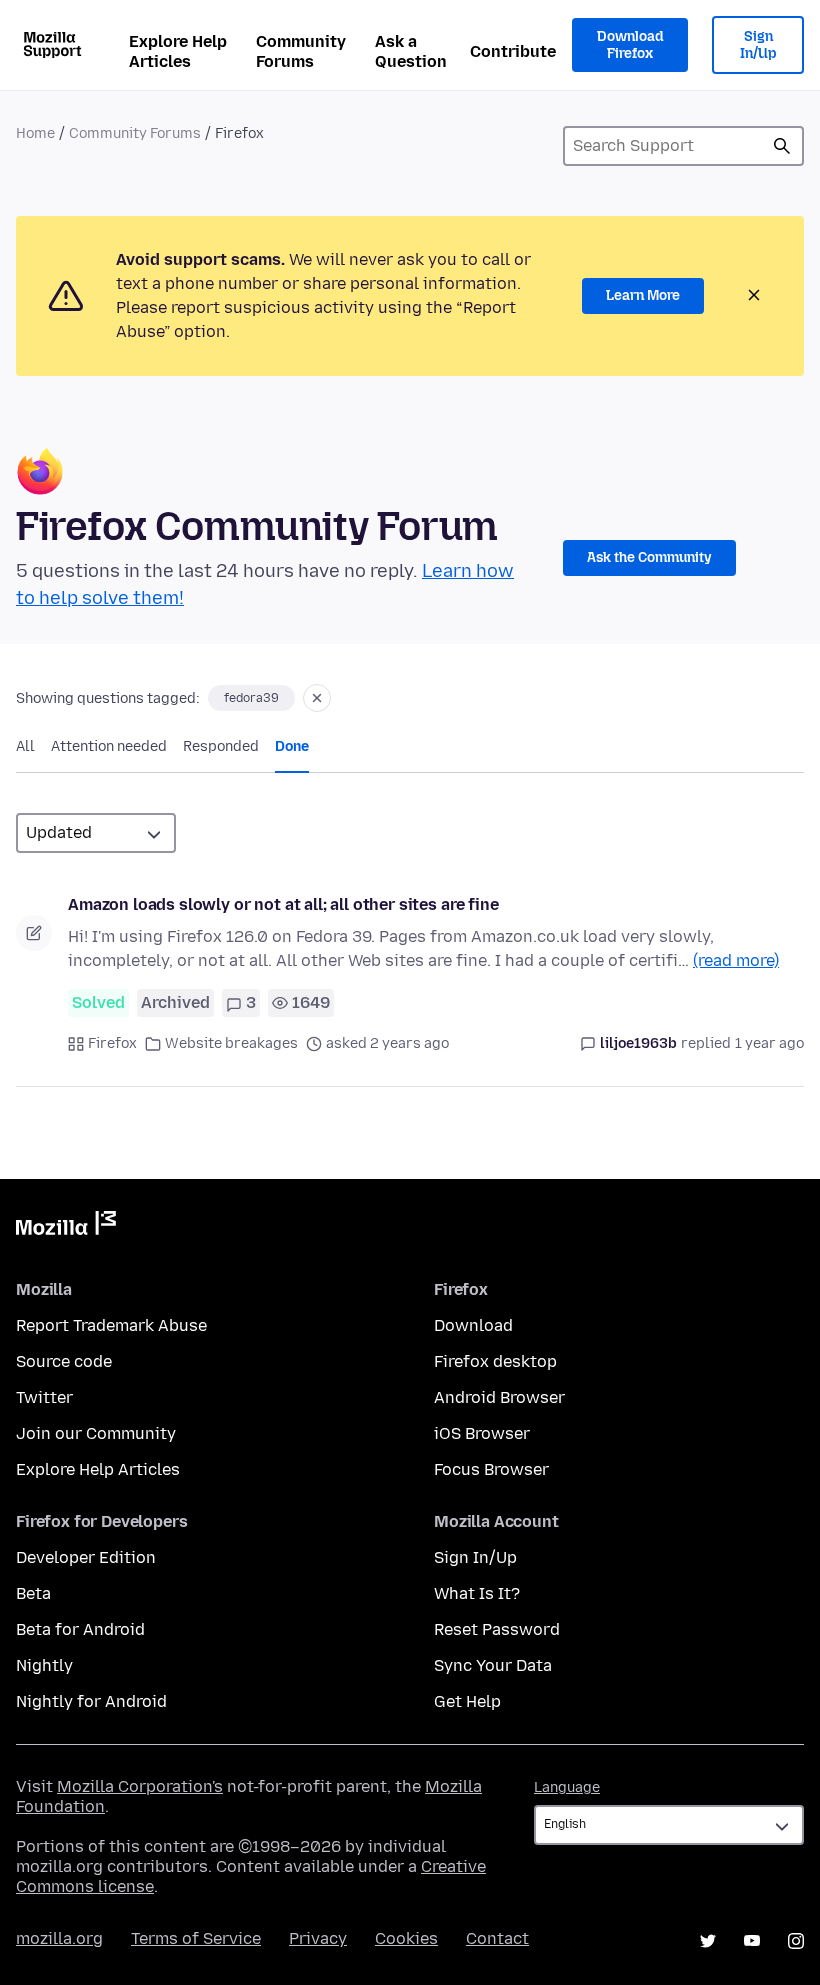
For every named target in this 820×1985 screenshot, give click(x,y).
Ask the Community (649, 557)
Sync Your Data (493, 1665)
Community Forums (301, 51)
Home (35, 133)
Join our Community (96, 1433)
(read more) (736, 960)
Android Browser (499, 1397)
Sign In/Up (758, 45)
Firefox (112, 1043)
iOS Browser (482, 1433)
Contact (497, 1938)
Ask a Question (411, 51)
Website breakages (231, 1043)
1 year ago (769, 1043)
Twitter (44, 1397)
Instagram (796, 1941)
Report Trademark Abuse (111, 1325)
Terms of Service (196, 1938)
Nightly (44, 1665)
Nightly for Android (91, 1701)
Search (782, 146)
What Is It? (477, 1593)
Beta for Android (80, 1629)
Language (567, 1787)
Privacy (318, 1938)
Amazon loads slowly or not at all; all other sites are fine (283, 904)
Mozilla (66, 1227)
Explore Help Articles (178, 51)
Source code (64, 1361)
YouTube (752, 1941)
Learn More (643, 295)
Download (473, 1325)
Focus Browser (491, 1469)
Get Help (467, 1701)
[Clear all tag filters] (317, 698)
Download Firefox (630, 45)
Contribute (513, 51)
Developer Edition (86, 1557)
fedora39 (251, 698)
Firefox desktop (495, 1361)
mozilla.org (59, 1938)
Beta (33, 1593)
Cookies (406, 1938)
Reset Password (497, 1629)
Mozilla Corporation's (140, 1786)
